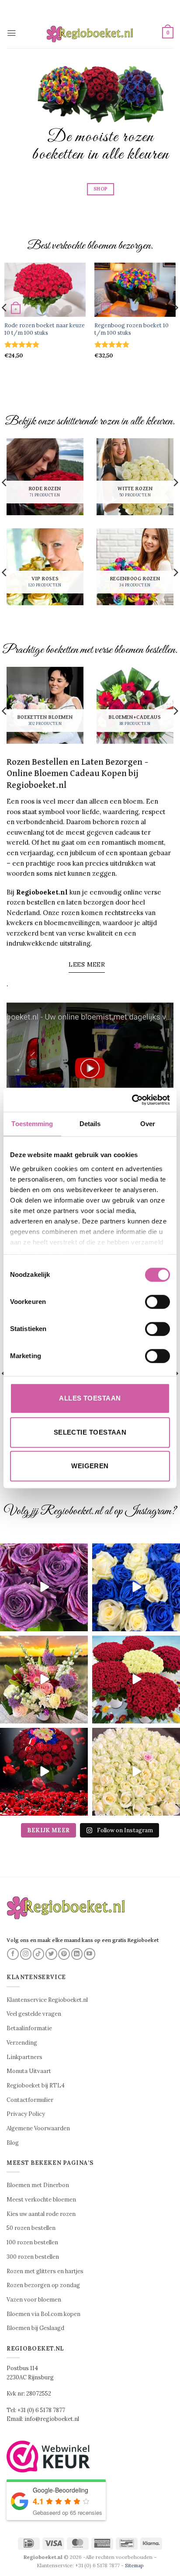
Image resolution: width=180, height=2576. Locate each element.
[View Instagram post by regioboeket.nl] (80, 1623)
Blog (13, 2143)
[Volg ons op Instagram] (26, 1954)
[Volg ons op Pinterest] (64, 1954)
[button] (11, 33)
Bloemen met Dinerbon (38, 2185)
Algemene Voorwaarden (38, 2128)
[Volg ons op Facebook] (13, 1954)
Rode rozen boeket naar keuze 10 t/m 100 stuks (45, 329)
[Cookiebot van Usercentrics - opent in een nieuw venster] (132, 1100)
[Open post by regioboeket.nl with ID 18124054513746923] (44, 1680)
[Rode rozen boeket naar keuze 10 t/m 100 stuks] (45, 290)
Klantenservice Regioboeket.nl (47, 2000)
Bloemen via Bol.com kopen (43, 2314)
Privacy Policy (26, 2114)
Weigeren (90, 1466)
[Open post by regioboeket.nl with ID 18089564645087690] (136, 1772)
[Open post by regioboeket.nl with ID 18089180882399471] (136, 1680)
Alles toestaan (90, 1398)
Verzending (22, 2043)
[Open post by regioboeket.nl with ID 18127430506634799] (44, 1772)
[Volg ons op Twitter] (51, 1954)
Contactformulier (30, 2100)
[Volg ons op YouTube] (90, 1954)
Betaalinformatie (29, 2028)
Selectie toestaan (90, 1432)
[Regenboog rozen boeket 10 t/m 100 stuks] (135, 290)
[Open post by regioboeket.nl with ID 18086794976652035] (44, 1587)
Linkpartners (24, 2057)
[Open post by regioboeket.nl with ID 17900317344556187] (136, 1587)
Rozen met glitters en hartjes (45, 2271)
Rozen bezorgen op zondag (43, 2285)
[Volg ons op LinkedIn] (77, 1954)
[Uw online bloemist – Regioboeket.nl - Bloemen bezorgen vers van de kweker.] (90, 33)
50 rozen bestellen (31, 2228)
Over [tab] (148, 1124)
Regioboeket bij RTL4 (36, 2085)
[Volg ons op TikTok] (39, 1954)
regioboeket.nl (43, 1551)
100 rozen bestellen (32, 2242)
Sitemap (134, 2565)
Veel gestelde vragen (34, 2014)
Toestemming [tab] (32, 1124)
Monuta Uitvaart (29, 2071)
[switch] (157, 1302)
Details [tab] (90, 1124)
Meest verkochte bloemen (41, 2200)
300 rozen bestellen (33, 2257)
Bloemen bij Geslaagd (35, 2328)
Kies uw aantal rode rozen (41, 2214)
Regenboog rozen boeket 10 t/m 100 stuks (132, 329)
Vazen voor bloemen (34, 2300)
